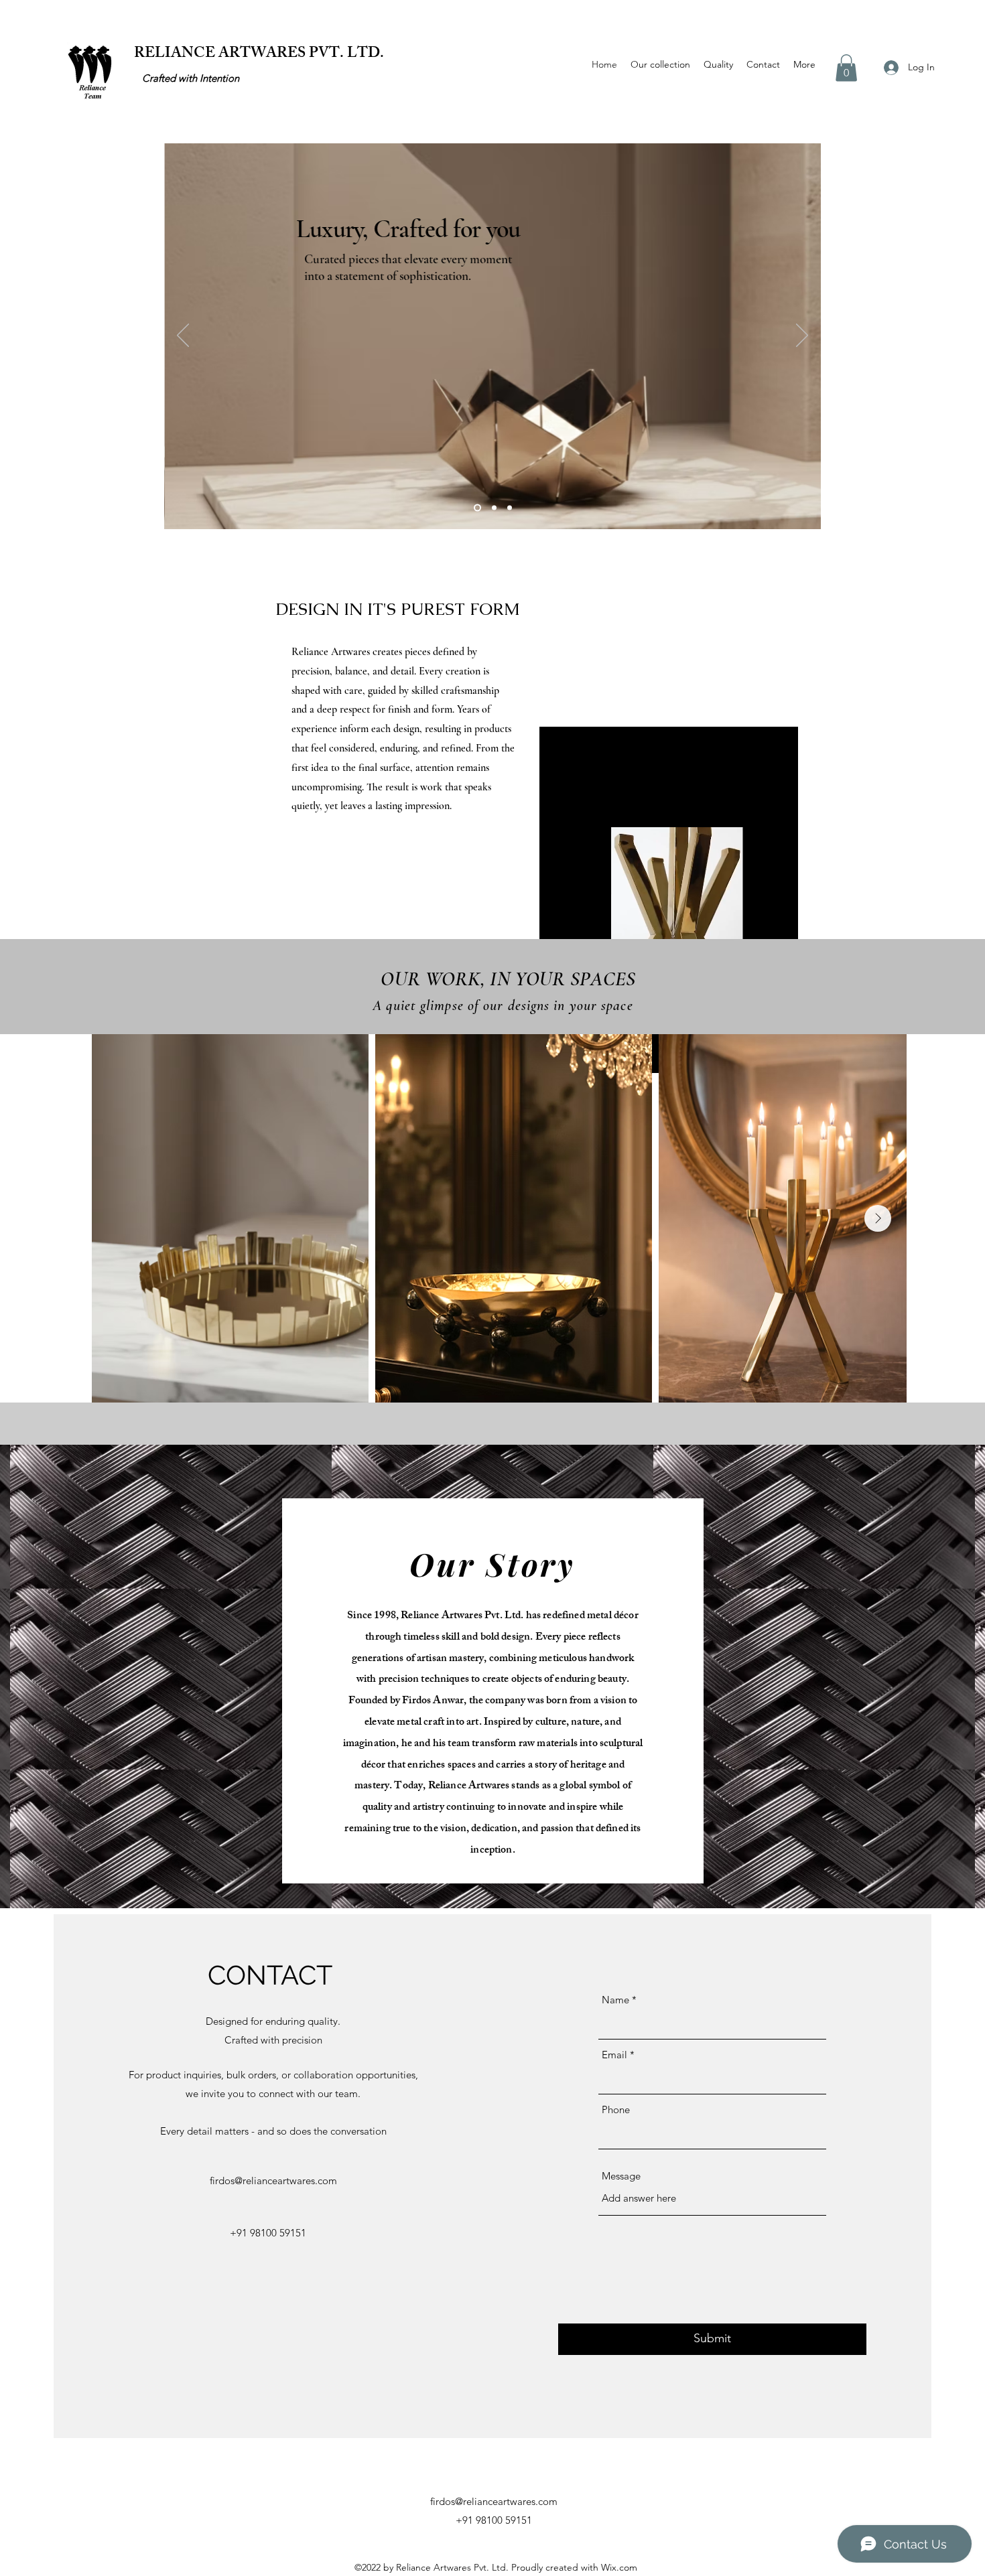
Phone (616, 2109)
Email (614, 2055)
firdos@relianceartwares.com (273, 2180)
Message (621, 2176)
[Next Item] (878, 1218)
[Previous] (183, 336)
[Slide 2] (494, 508)
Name (615, 2000)
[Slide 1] (477, 508)
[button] (846, 68)
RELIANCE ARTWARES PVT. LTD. (259, 55)
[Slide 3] (510, 508)
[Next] (802, 336)
